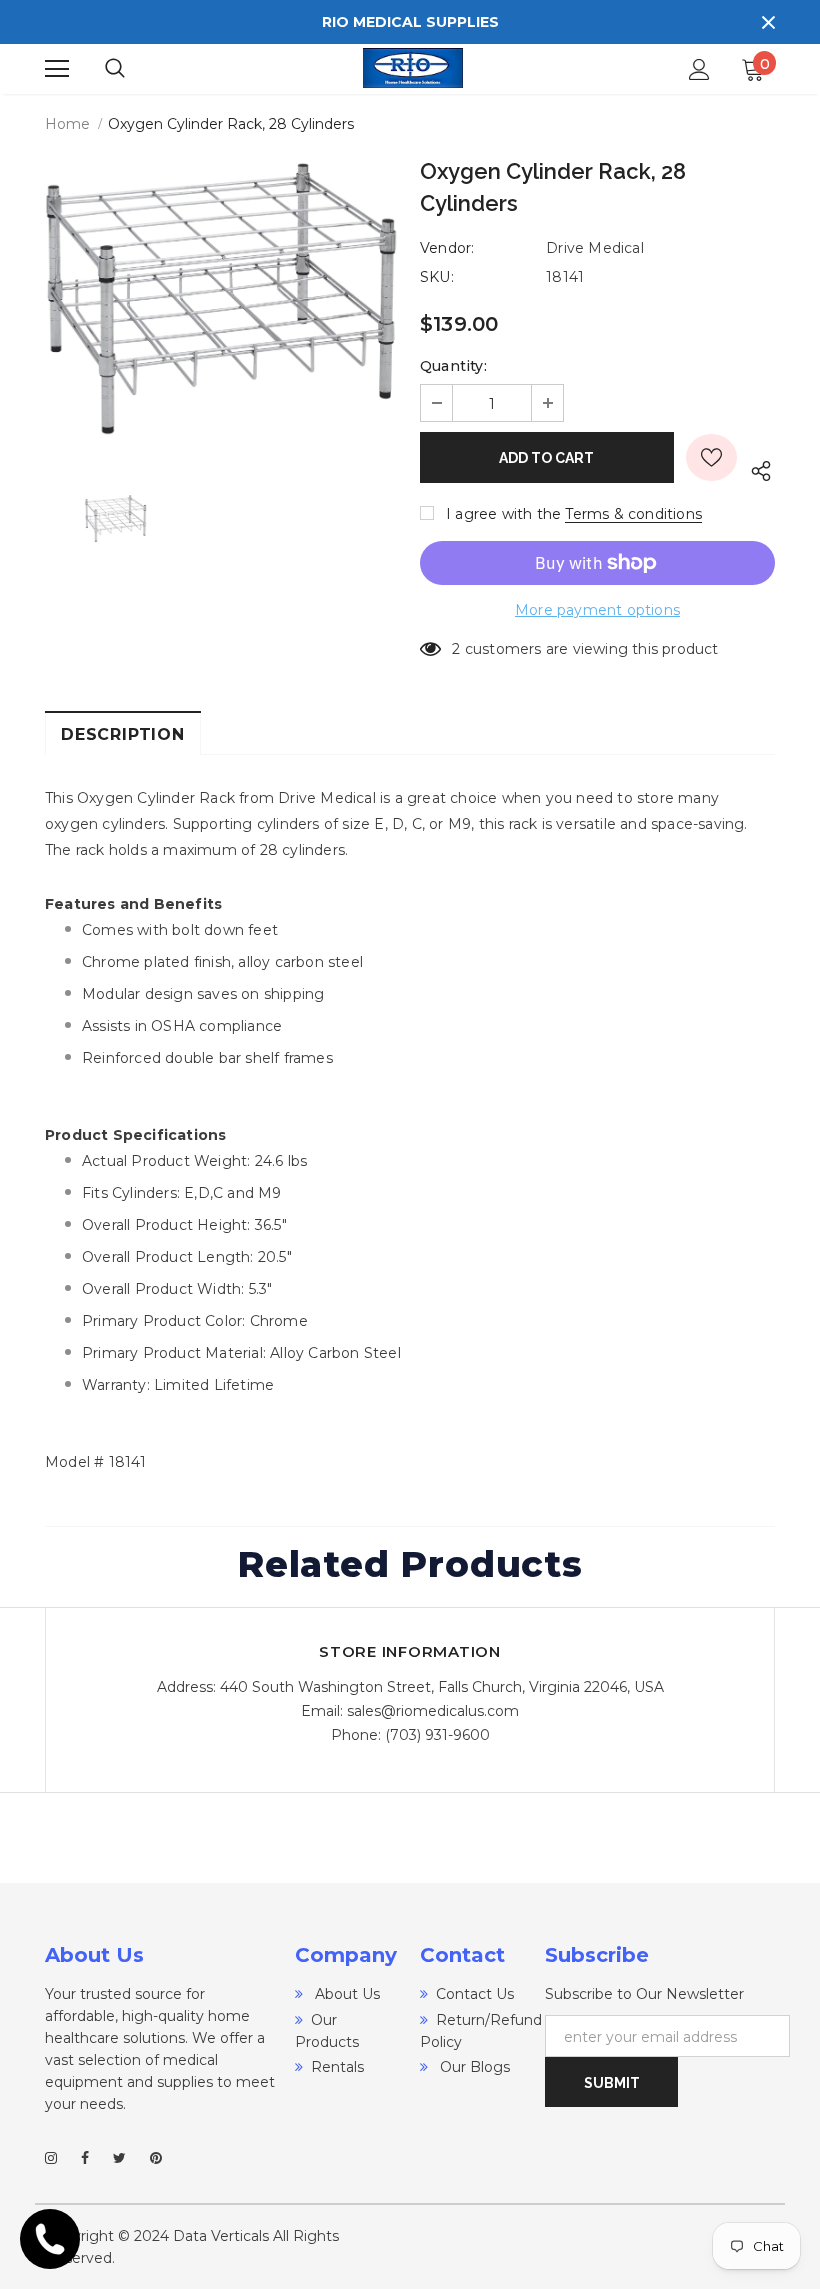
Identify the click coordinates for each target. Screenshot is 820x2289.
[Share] (756, 467)
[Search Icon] (135, 69)
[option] (222, 299)
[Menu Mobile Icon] (57, 69)
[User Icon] (699, 69)
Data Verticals (221, 2236)
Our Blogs (473, 2067)
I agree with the (503, 514)
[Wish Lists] (711, 457)
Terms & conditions (633, 514)
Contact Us (475, 1994)
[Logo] (413, 68)
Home (67, 124)
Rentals (337, 2067)
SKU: (437, 277)
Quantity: (453, 366)
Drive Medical (595, 248)
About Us (345, 1994)
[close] (768, 22)
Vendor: (447, 248)
